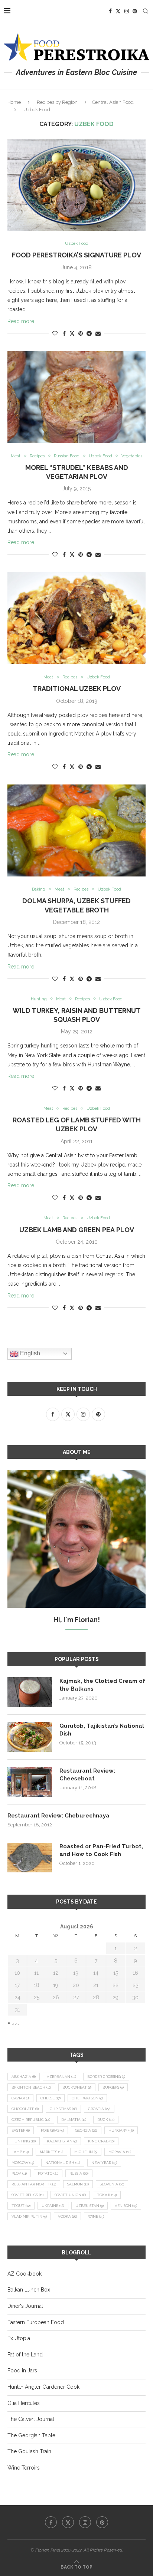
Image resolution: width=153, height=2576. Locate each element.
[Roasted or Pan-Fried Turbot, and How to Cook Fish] (30, 1858)
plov (19, 2173)
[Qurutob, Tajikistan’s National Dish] (30, 1737)
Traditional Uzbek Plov (77, 689)
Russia (79, 2173)
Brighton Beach (31, 2087)
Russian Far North (34, 2184)
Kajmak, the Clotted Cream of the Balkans (102, 1685)
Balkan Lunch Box (29, 2290)
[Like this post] (55, 333)
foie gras (52, 2130)
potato (48, 2173)
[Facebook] (110, 11)
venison (126, 2206)
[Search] (146, 11)
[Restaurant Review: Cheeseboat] (30, 1782)
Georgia (86, 2130)
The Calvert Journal (31, 2419)
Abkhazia (24, 2077)
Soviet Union (70, 2195)
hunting (24, 2141)
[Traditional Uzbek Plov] (76, 618)
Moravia (120, 2152)
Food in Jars (22, 2371)
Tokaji (107, 2195)
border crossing (106, 2077)
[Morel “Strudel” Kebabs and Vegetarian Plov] (76, 397)
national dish (63, 2163)
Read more (21, 321)
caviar (20, 2098)
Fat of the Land (25, 2355)
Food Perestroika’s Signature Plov (76, 255)
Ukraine (53, 2206)
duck (106, 2120)
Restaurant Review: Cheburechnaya (58, 1816)
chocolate (25, 2109)
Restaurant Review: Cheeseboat (87, 1775)
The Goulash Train (29, 2451)
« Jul (13, 2023)
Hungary (121, 2130)
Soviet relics (27, 2195)
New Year (104, 2163)
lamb (20, 2152)
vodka (67, 2216)
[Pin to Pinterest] (81, 333)
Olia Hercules (24, 2403)
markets (51, 2152)
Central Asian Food (113, 102)
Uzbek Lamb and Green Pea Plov (77, 1230)
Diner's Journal (25, 2306)
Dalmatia (74, 2120)
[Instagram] (127, 11)
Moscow (23, 2163)
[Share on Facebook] (64, 333)
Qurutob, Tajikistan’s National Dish (102, 1730)
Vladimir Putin (29, 2216)
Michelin (86, 2152)
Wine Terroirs (24, 2468)
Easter (21, 2130)
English (29, 1353)
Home (14, 102)
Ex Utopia (19, 2338)
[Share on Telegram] (89, 333)
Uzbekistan (89, 2206)
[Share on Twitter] (72, 333)
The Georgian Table (31, 2435)
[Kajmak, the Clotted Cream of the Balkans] (30, 1692)
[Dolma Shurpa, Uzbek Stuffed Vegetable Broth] (76, 830)
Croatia (99, 2109)
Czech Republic (31, 2120)
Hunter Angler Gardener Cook (43, 2387)
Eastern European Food (36, 2322)
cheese (51, 2098)
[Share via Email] (98, 333)
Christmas (63, 2109)
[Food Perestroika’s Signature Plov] (76, 185)
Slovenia (112, 2184)
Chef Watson (87, 2098)
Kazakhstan (62, 2141)
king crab (101, 2141)
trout (21, 2206)
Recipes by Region (57, 102)
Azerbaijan (61, 2077)
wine (96, 2216)
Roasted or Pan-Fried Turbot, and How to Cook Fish (101, 1850)
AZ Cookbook (25, 2274)
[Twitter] (118, 11)
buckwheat (77, 2087)
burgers (113, 2087)
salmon (78, 2184)
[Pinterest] (135, 11)
